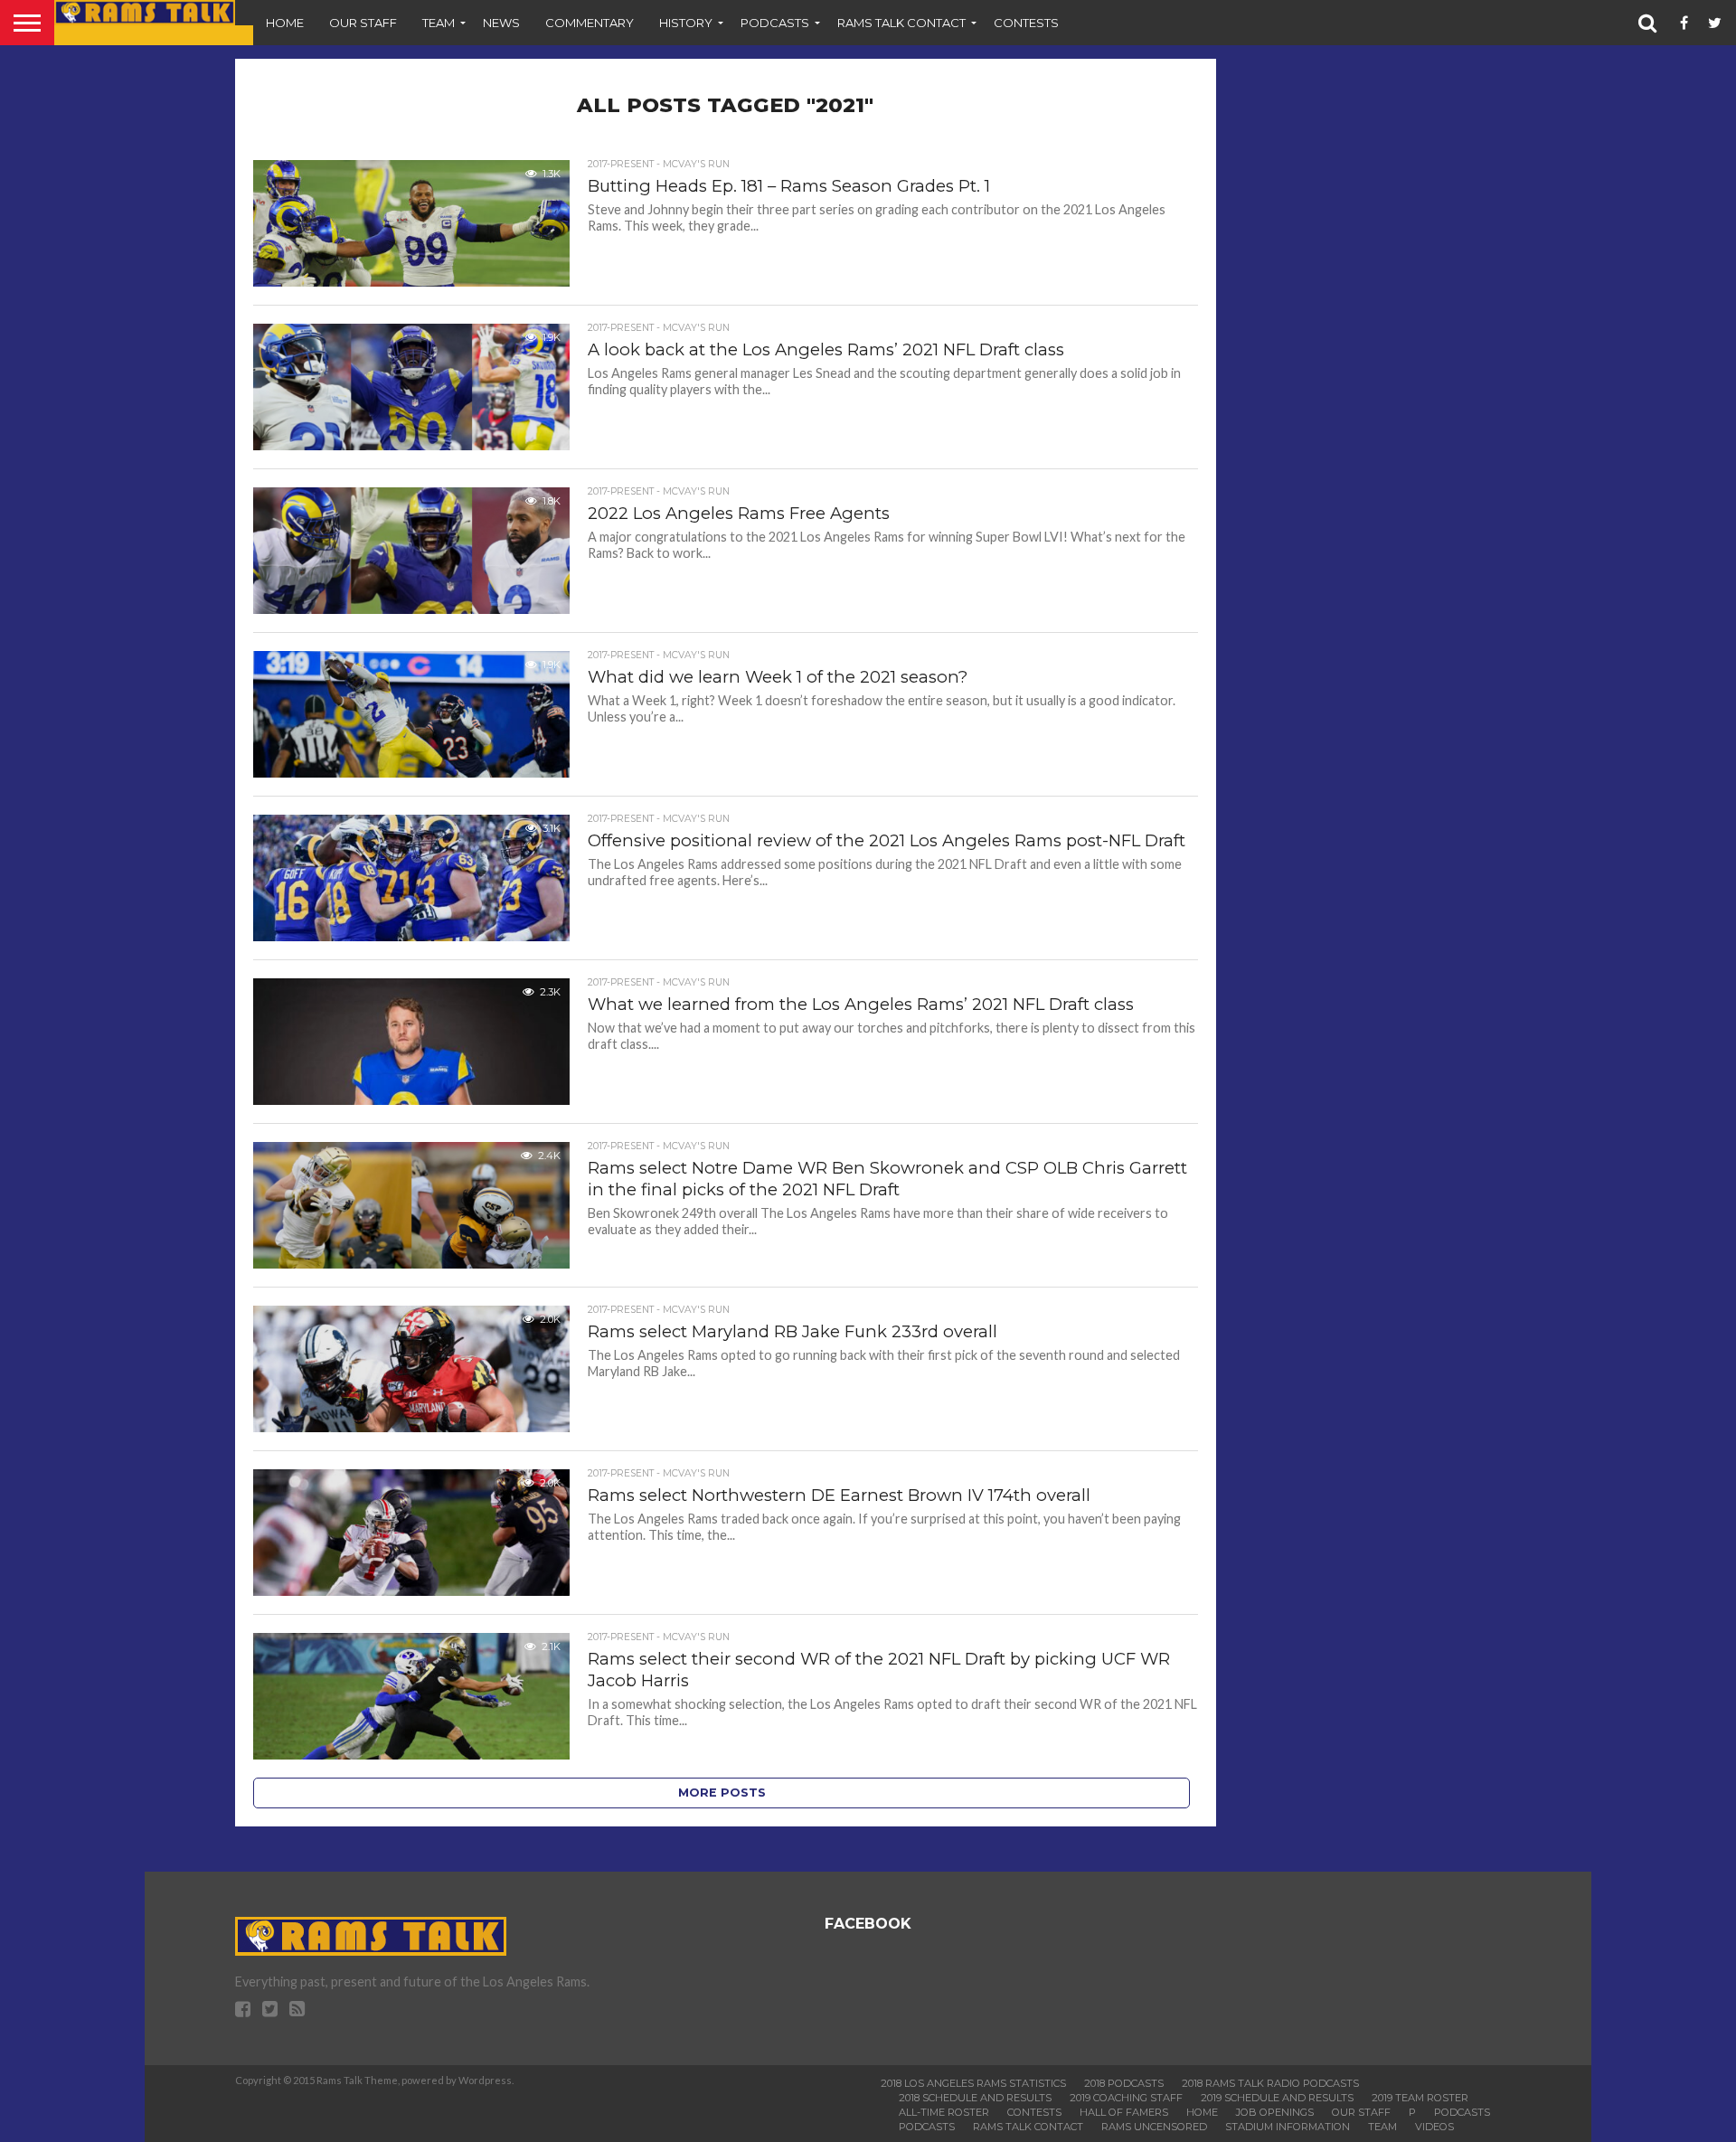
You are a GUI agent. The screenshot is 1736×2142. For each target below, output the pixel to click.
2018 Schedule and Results (975, 2098)
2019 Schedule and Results (1277, 2098)
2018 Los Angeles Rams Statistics (973, 2083)
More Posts (722, 1793)
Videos (1434, 2127)
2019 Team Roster (1420, 2098)
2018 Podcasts (1124, 2083)
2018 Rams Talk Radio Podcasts (1270, 2083)
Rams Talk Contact (901, 23)
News (501, 23)
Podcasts (775, 23)
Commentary (590, 23)
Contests (1026, 23)
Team (439, 23)
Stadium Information (1288, 2127)
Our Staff (363, 23)
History (686, 23)
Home (285, 23)
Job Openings (1275, 2112)
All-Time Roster (944, 2112)
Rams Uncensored (1154, 2127)
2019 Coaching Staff (1126, 2098)
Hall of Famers (1124, 2112)
